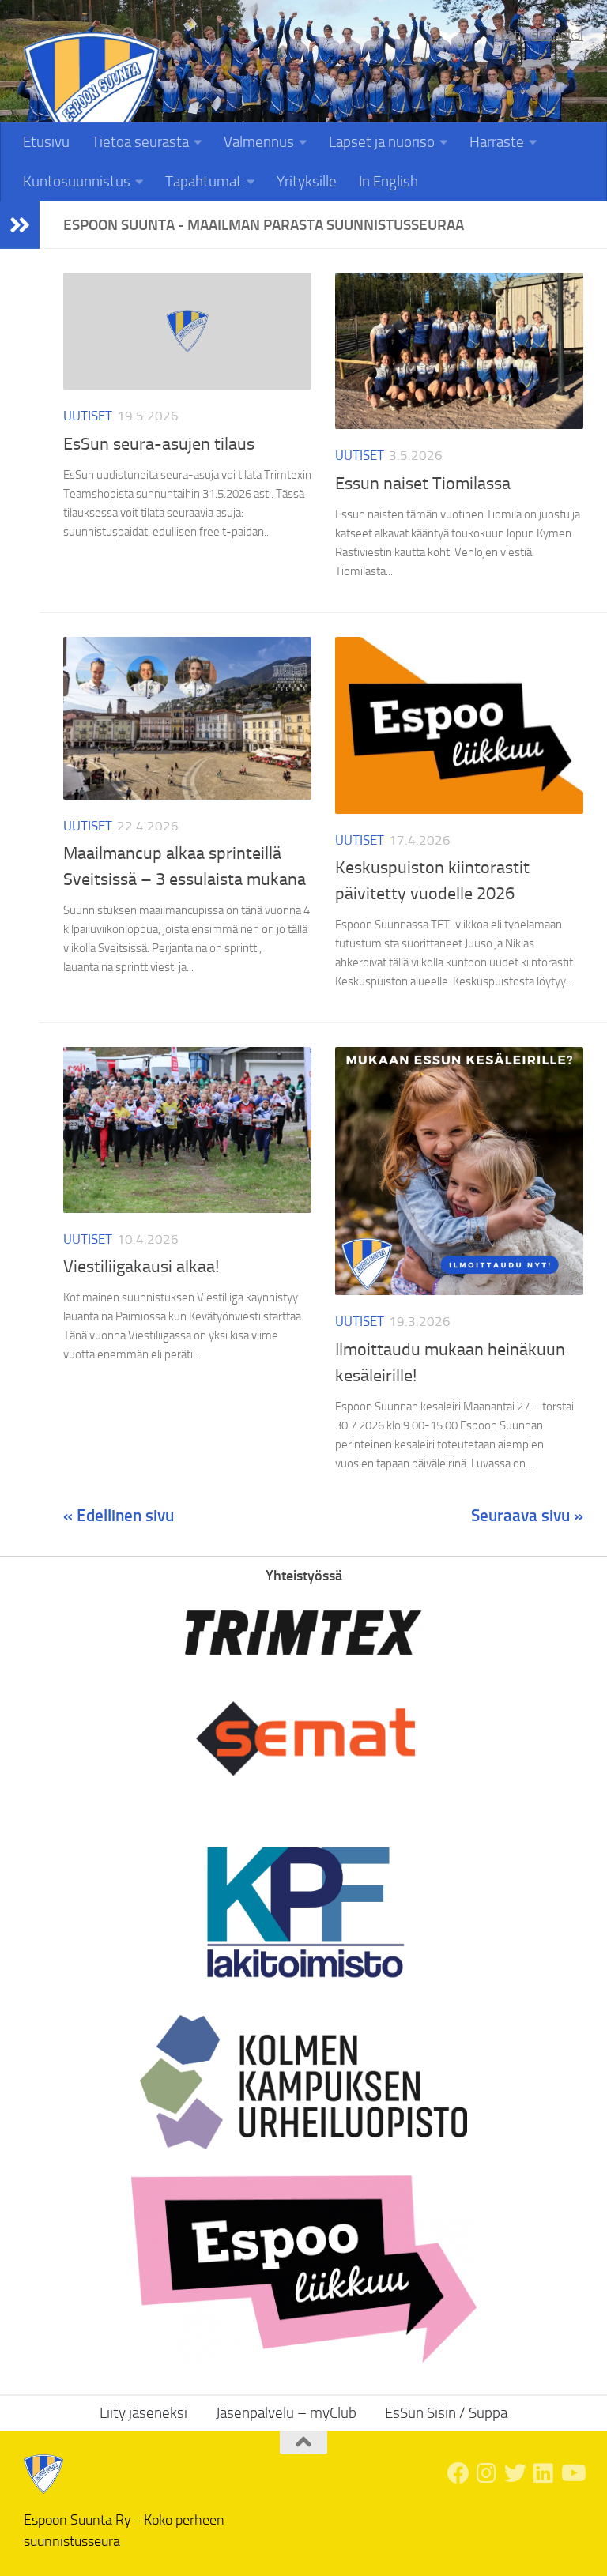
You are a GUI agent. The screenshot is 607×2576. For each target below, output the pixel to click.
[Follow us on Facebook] (458, 2473)
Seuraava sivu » (527, 1515)
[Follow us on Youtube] (572, 2473)
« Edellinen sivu (119, 1515)
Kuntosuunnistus (77, 181)
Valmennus (259, 142)
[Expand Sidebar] (20, 225)
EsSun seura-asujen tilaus (159, 444)
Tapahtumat (204, 181)
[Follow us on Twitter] (515, 2473)
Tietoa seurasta (140, 142)
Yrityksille (307, 181)
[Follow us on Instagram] (487, 2473)
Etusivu (46, 142)
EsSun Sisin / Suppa (446, 2413)
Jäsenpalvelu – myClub (286, 2413)
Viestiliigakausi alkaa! (141, 1267)
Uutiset (88, 416)
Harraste (497, 142)
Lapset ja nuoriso (382, 142)
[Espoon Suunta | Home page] (92, 100)
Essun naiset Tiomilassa (423, 484)
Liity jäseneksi (542, 35)
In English (388, 181)
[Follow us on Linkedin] (544, 2473)
